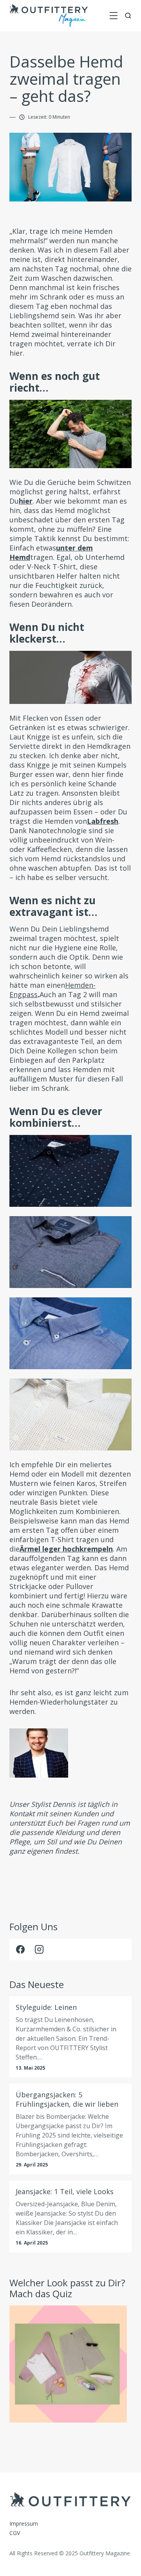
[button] (114, 16)
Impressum (24, 2523)
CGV (15, 2533)
